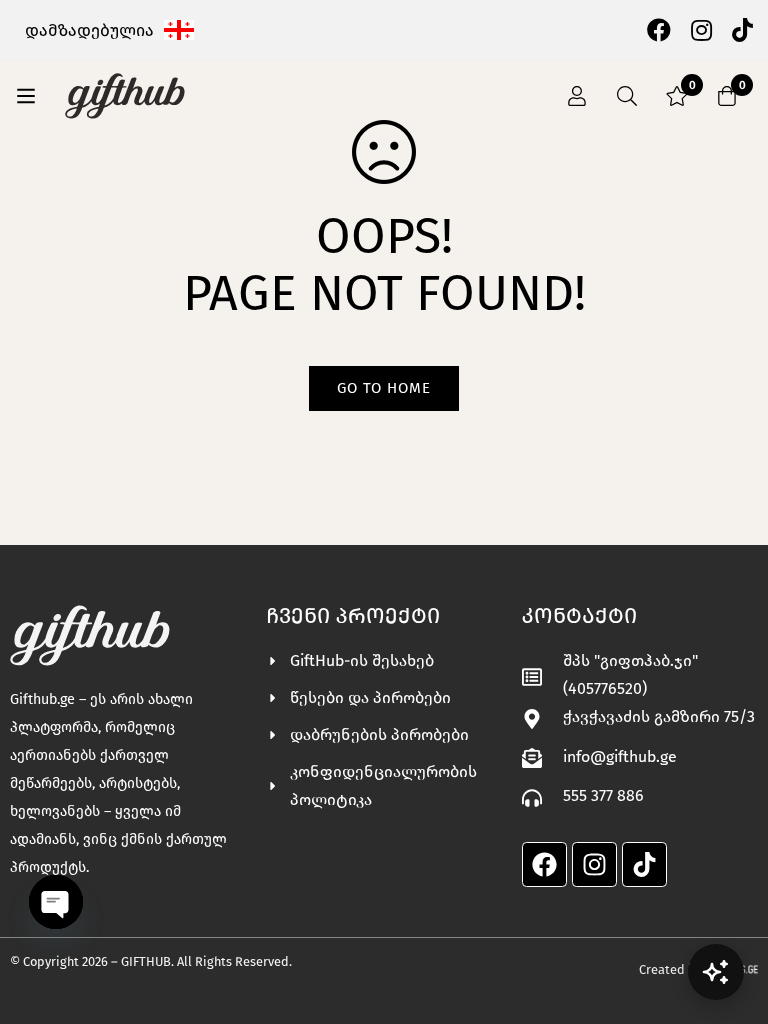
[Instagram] (701, 29)
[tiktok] (742, 29)
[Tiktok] (644, 864)
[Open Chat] (716, 972)
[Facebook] (659, 29)
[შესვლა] (577, 96)
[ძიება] (627, 96)
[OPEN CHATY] (56, 902)
